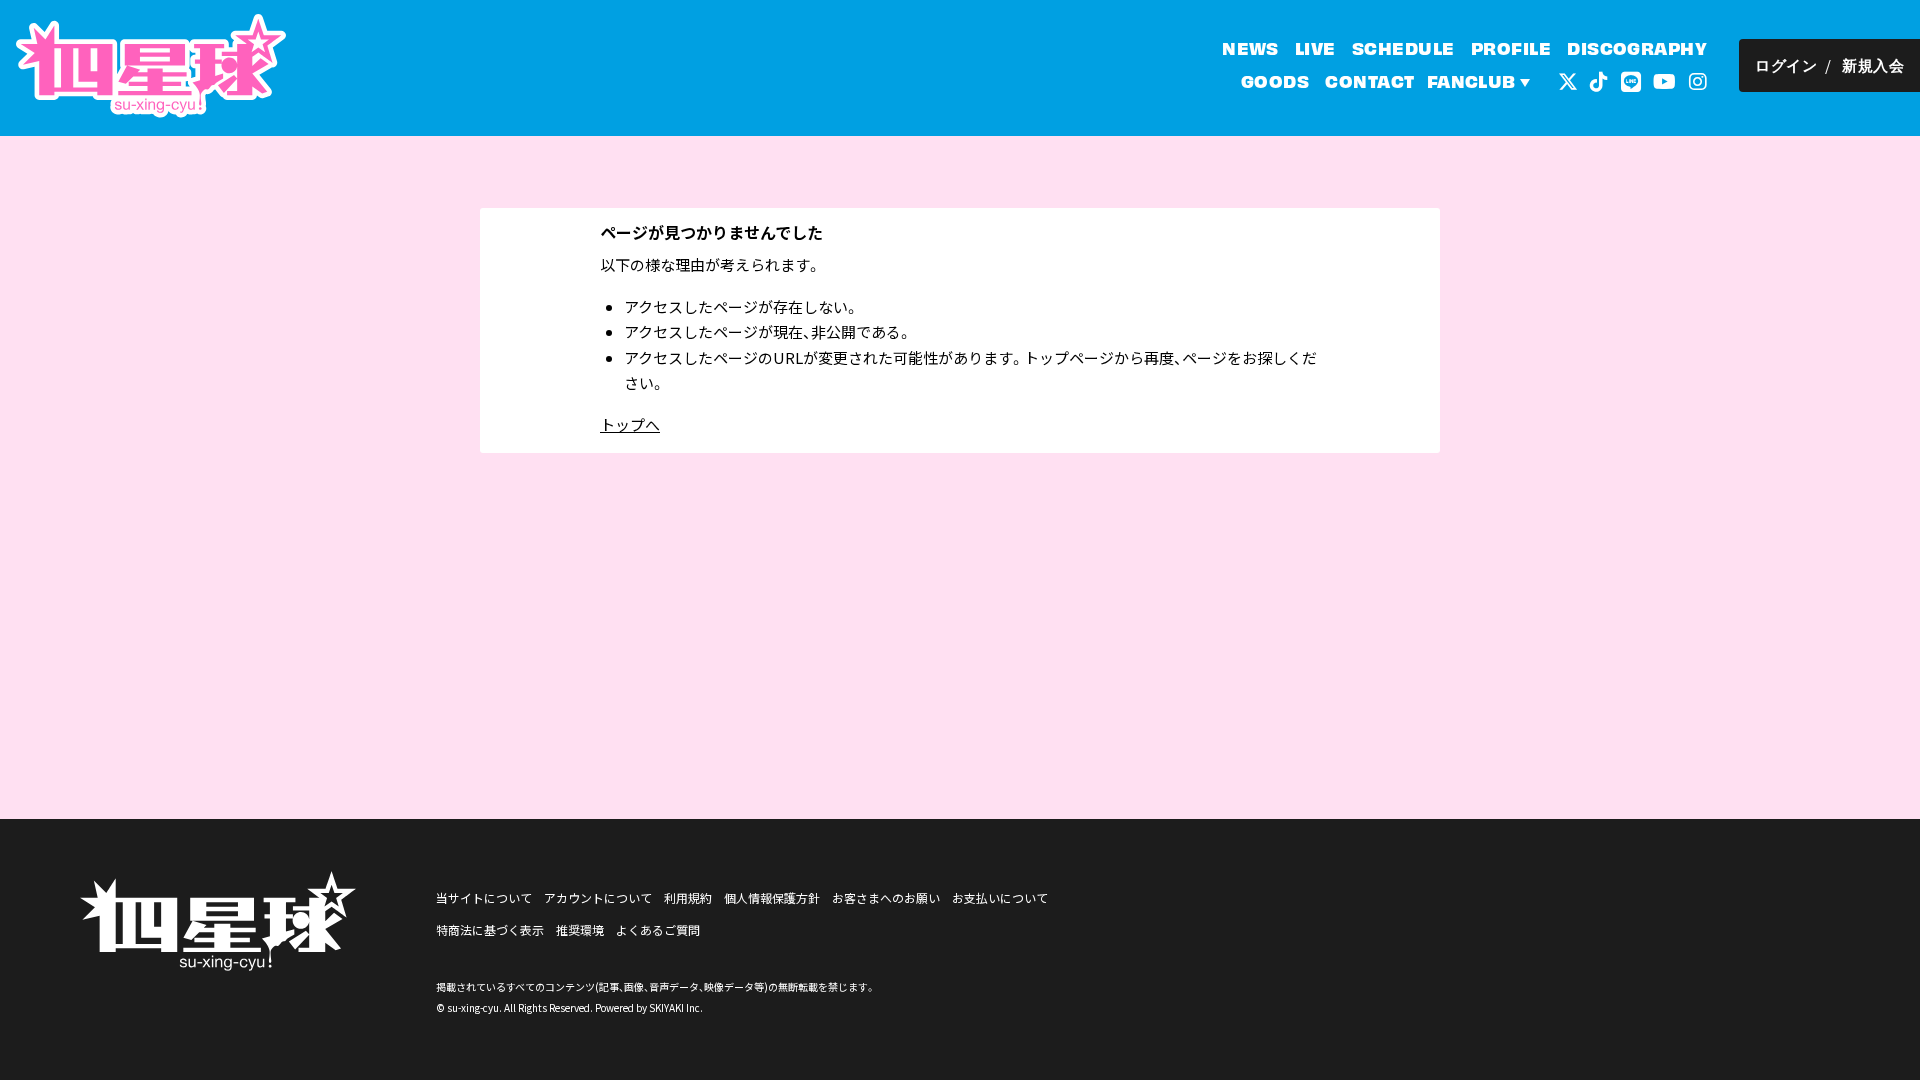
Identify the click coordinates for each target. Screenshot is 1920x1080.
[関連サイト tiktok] (1599, 79)
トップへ (630, 424)
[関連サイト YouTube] (1664, 79)
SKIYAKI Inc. (676, 1007)
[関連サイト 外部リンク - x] (1568, 79)
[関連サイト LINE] (1631, 79)
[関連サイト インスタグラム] (1698, 79)
